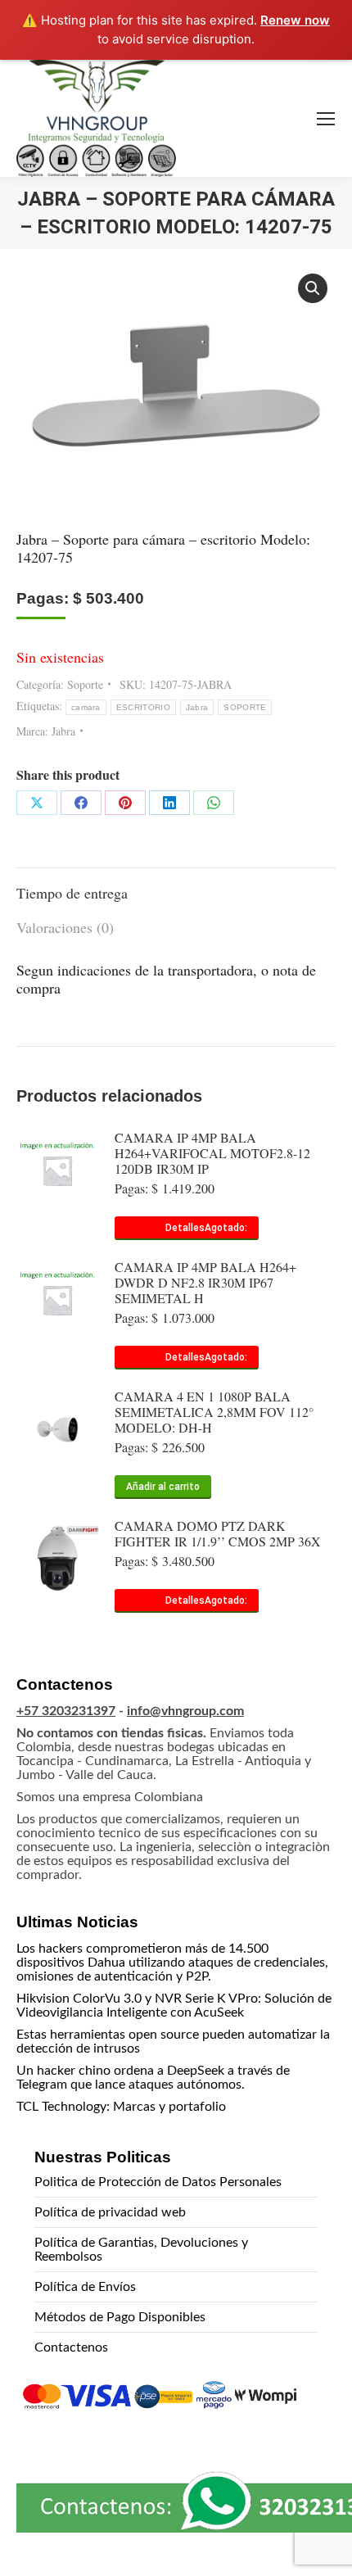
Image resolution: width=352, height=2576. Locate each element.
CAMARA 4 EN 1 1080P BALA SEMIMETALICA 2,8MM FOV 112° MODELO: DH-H (214, 1412)
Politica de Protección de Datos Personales (158, 2182)
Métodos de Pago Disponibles (120, 2317)
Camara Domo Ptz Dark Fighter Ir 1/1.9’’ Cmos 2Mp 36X (218, 1533)
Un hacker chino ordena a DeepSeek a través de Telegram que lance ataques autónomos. (153, 2078)
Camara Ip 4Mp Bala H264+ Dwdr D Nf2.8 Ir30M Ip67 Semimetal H (205, 1282)
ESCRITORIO (143, 707)
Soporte (85, 684)
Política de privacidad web (110, 2212)
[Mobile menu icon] (326, 119)
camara (86, 707)
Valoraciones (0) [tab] (65, 927)
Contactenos (71, 2347)
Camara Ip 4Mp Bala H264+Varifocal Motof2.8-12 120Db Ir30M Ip (212, 1153)
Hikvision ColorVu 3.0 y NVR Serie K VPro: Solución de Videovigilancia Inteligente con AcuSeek (174, 2006)
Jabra (197, 707)
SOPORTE (245, 707)
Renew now (295, 20)
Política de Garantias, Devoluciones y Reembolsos (141, 2250)
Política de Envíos (85, 2287)
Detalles (185, 1228)
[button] (313, 288)
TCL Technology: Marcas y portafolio (121, 2107)
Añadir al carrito (163, 1487)
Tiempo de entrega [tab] (72, 893)
